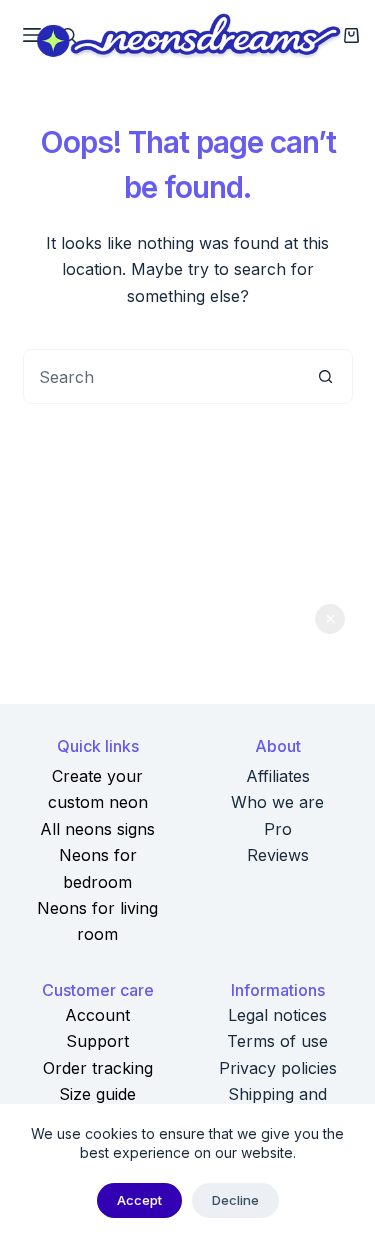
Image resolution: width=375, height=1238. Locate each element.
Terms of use (277, 1041)
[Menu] (32, 35)
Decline (235, 1200)
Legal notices (277, 1015)
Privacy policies (278, 1068)
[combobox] (161, 376)
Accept (139, 1200)
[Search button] (325, 376)
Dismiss (330, 619)
